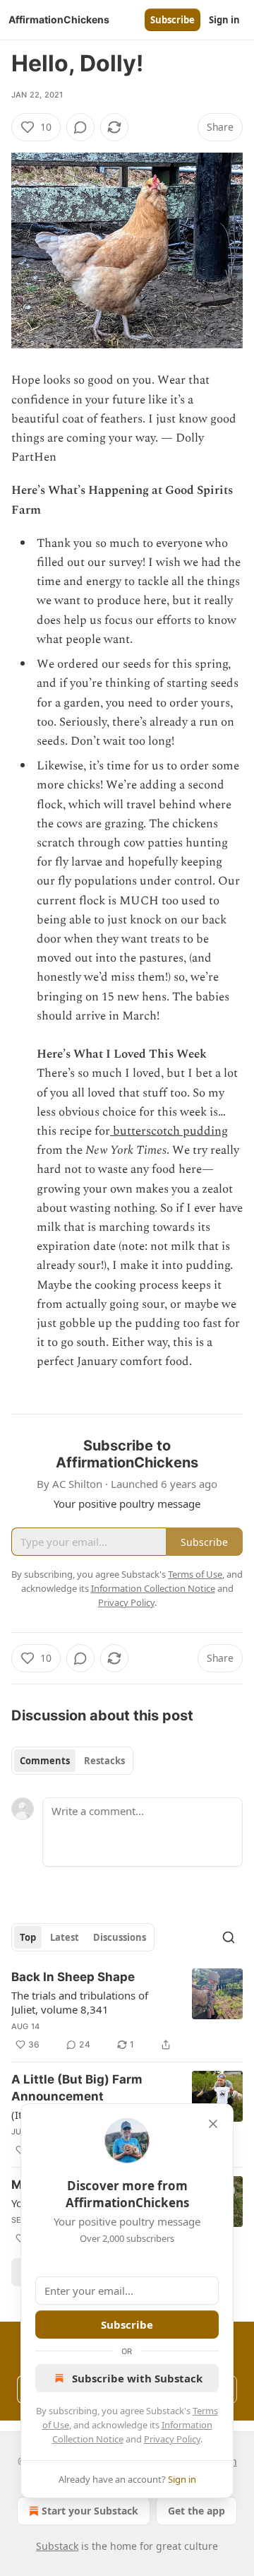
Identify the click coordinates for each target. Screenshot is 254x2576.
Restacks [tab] (104, 1761)
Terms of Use (195, 1574)
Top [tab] (28, 1937)
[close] (213, 2124)
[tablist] (72, 1761)
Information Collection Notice (153, 1588)
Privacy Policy (172, 2439)
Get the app (196, 2511)
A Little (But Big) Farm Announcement (77, 2088)
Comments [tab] (45, 1761)
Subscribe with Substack (137, 2378)
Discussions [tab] (120, 1937)
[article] (127, 2011)
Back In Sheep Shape (73, 1977)
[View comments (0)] (80, 127)
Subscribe (173, 20)
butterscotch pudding (169, 1131)
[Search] (229, 1937)
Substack (57, 2546)
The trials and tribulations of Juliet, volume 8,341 (80, 2002)
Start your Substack (90, 2511)
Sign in (224, 20)
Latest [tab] (65, 1937)
